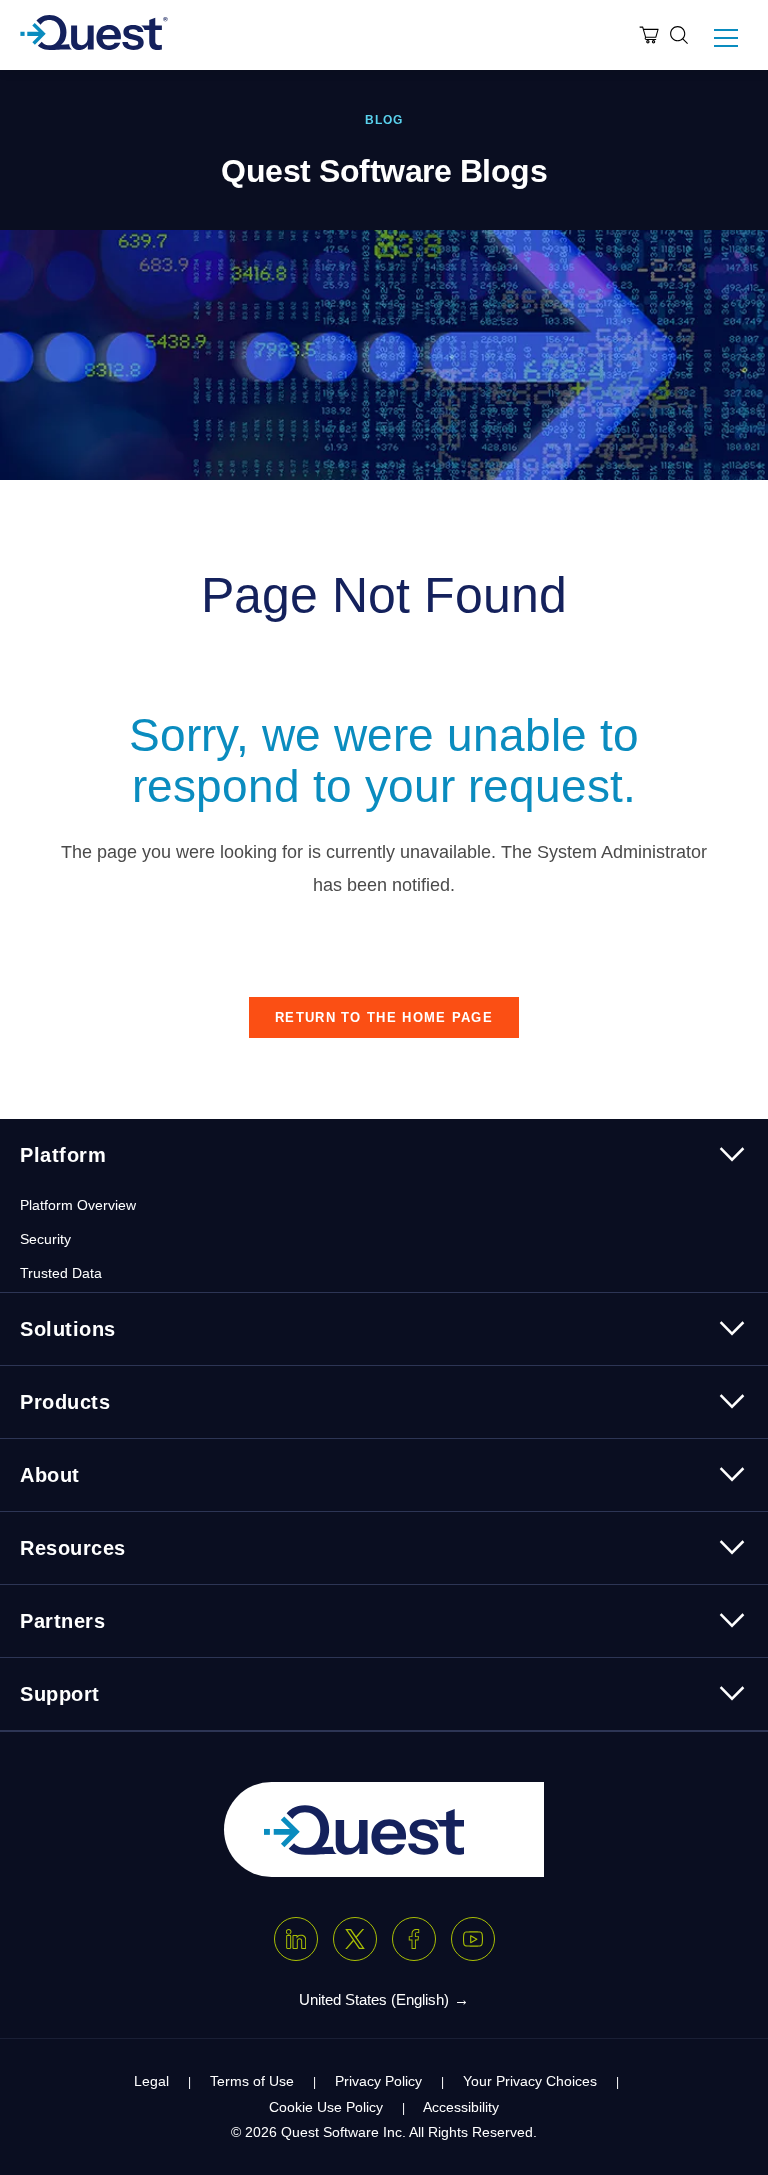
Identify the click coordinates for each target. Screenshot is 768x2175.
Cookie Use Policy (326, 2107)
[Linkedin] (296, 1939)
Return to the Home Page (384, 1017)
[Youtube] (473, 1939)
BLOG (384, 120)
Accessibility (461, 2107)
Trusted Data (61, 1273)
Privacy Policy (378, 2081)
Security (45, 1239)
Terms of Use (252, 2081)
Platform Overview (78, 1205)
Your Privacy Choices (530, 2081)
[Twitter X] (355, 1939)
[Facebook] (414, 1939)
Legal (151, 2081)
